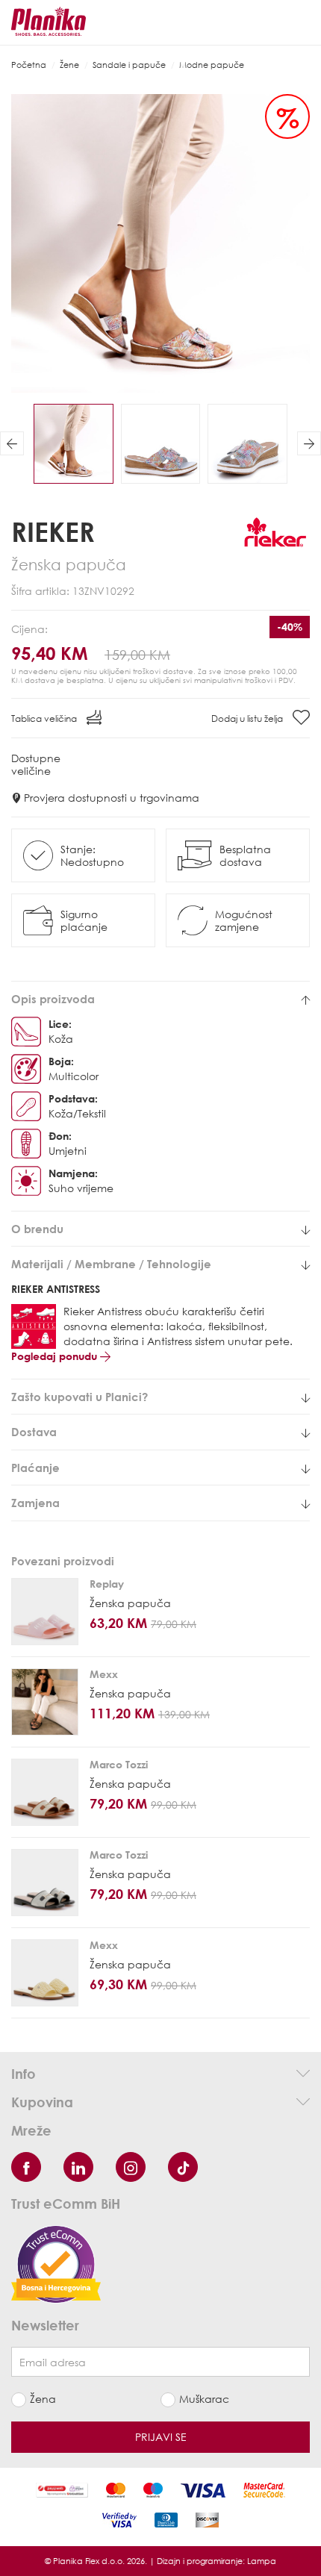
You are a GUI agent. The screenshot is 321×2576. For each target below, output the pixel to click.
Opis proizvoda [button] (53, 999)
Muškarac (204, 2399)
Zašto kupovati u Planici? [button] (80, 1397)
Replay (107, 1584)
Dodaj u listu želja (248, 718)
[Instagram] (131, 2167)
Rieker (53, 531)
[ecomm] (56, 2263)
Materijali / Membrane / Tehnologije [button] (111, 1264)
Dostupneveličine (36, 764)
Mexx (104, 1674)
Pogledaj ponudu (56, 1356)
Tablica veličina (45, 718)
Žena (43, 2399)
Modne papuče (212, 65)
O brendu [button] (37, 1229)
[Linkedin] (78, 2167)
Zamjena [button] (35, 1503)
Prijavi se (161, 2437)
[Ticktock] (183, 2167)
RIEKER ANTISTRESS (56, 1289)
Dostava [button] (34, 1432)
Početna (29, 65)
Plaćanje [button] (35, 1468)
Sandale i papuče (129, 65)
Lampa (262, 2561)
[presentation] (12, 443)
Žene (69, 65)
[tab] (160, 999)
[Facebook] (26, 2167)
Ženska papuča (130, 1603)
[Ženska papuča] (45, 1612)
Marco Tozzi (119, 1764)
